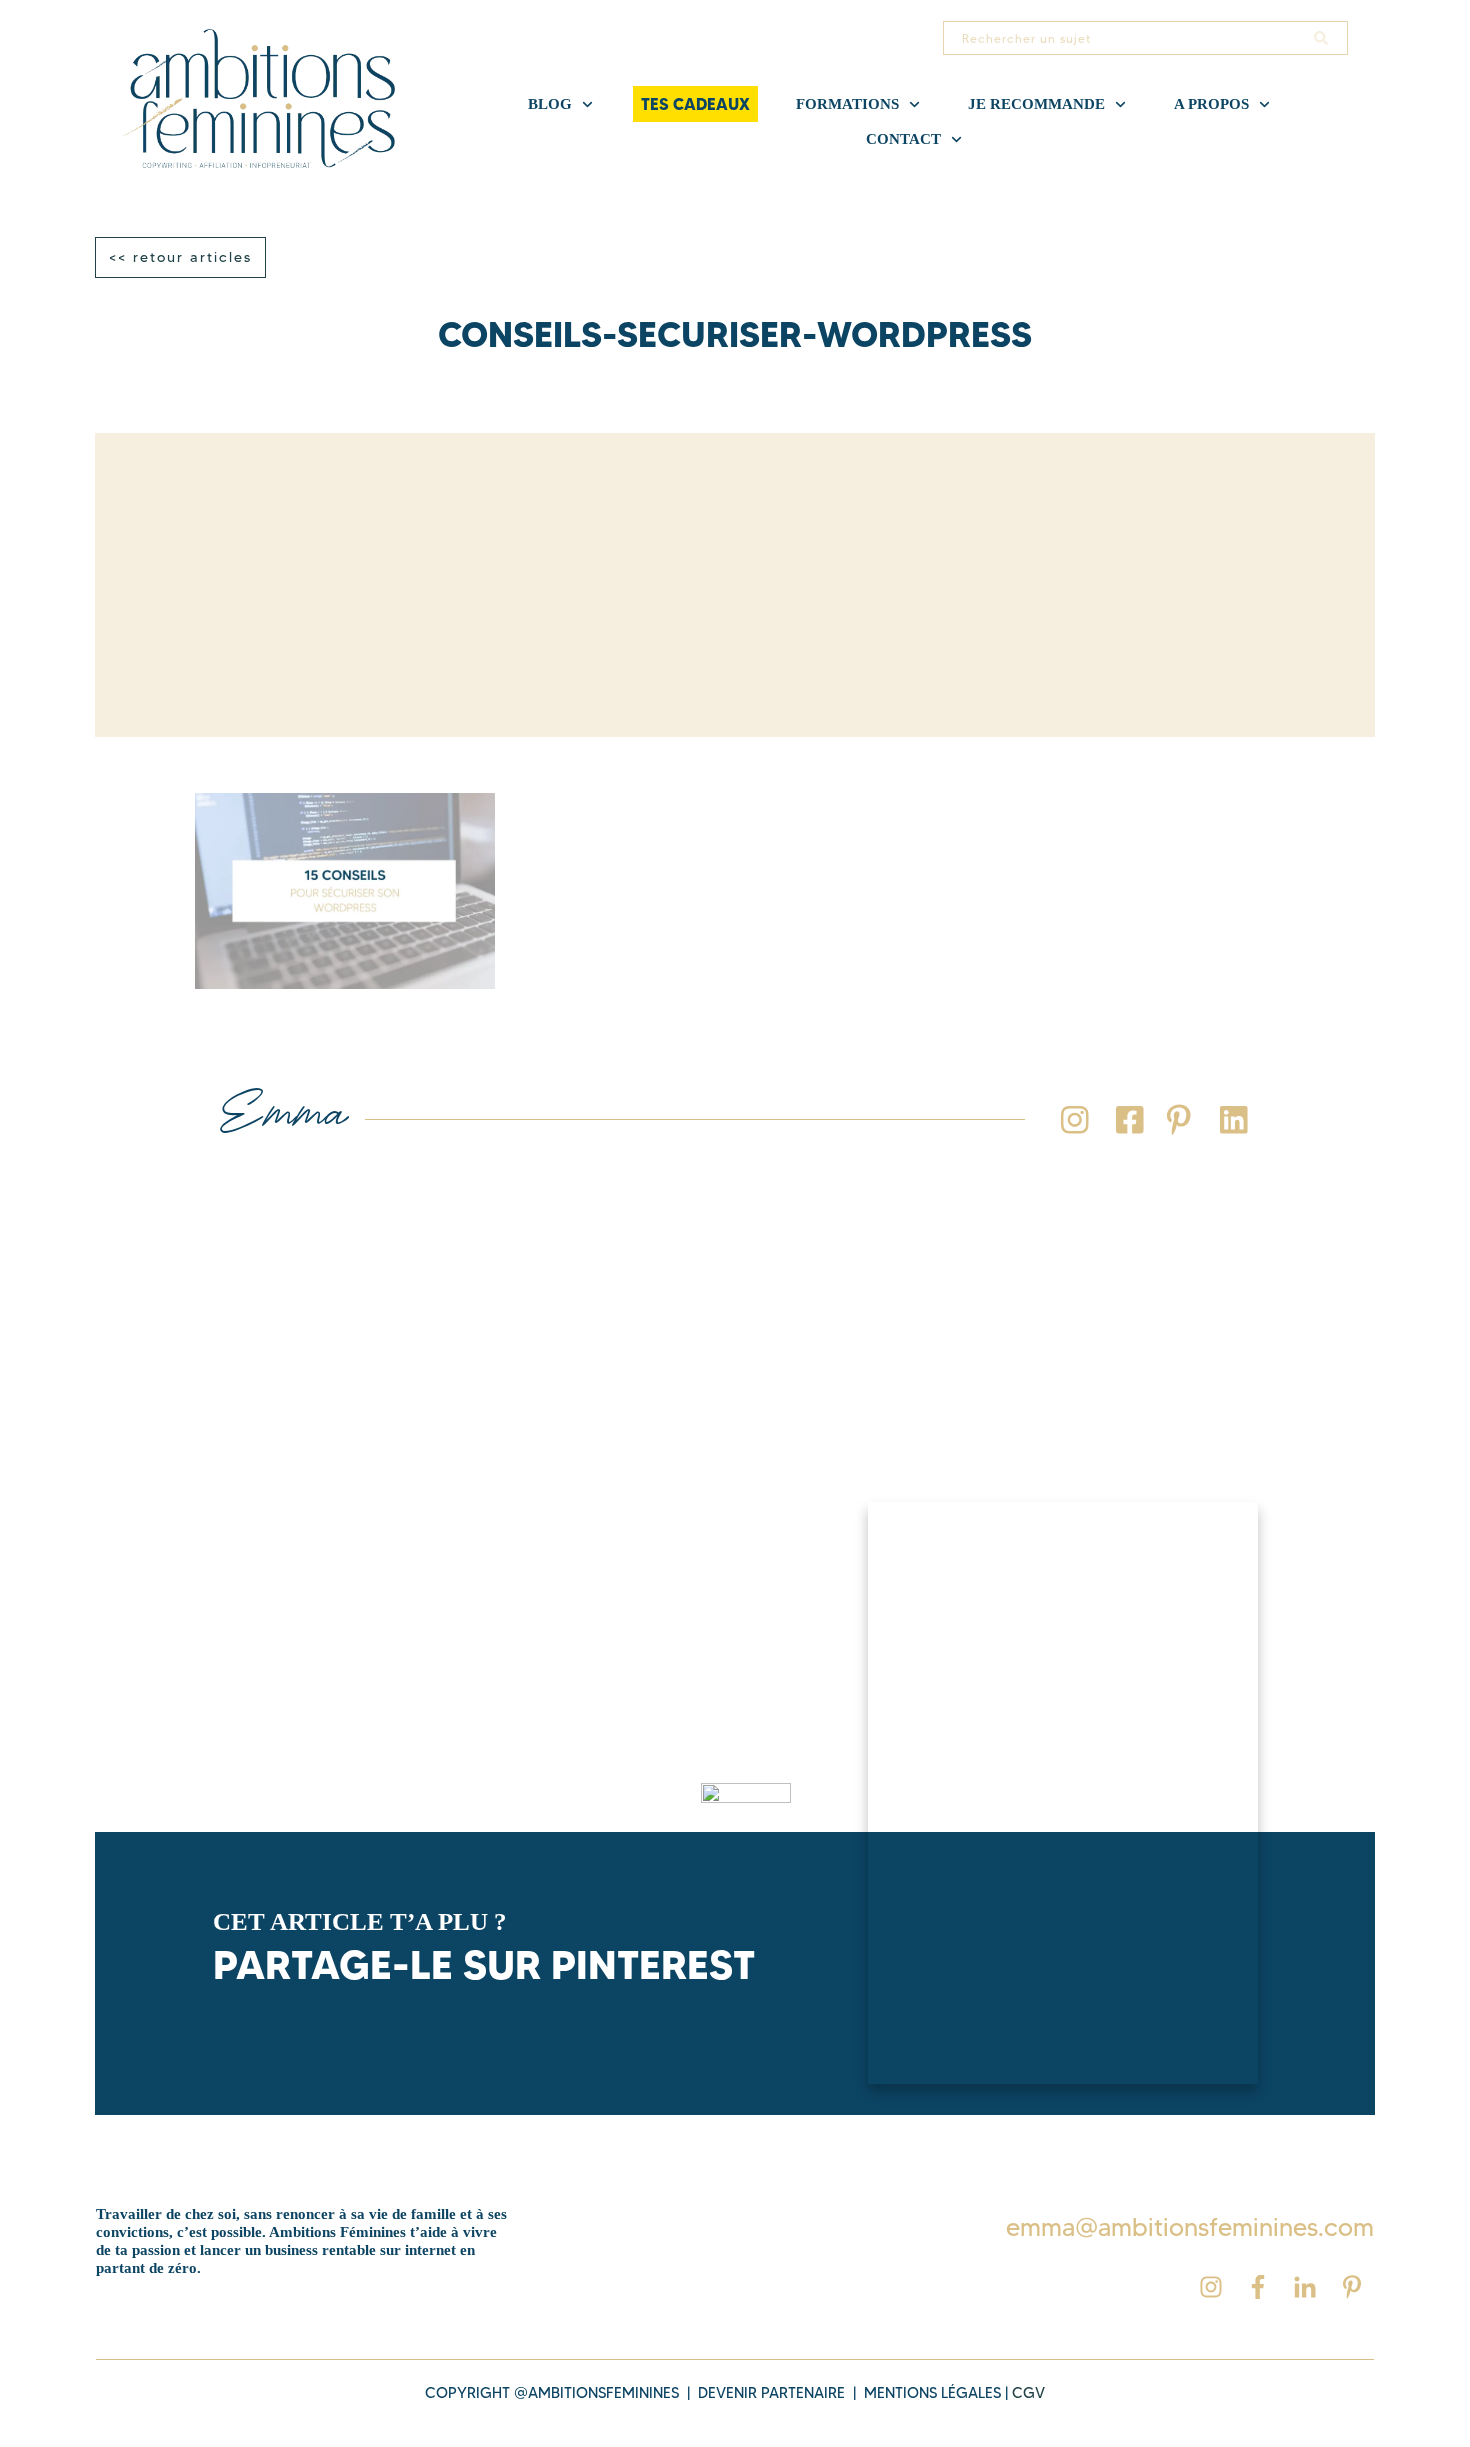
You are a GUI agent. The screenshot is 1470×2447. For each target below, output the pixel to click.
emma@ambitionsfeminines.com (1190, 2227)
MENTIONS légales (932, 2393)
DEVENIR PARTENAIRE (771, 2393)
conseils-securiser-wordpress (735, 334)
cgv (1028, 2393)
